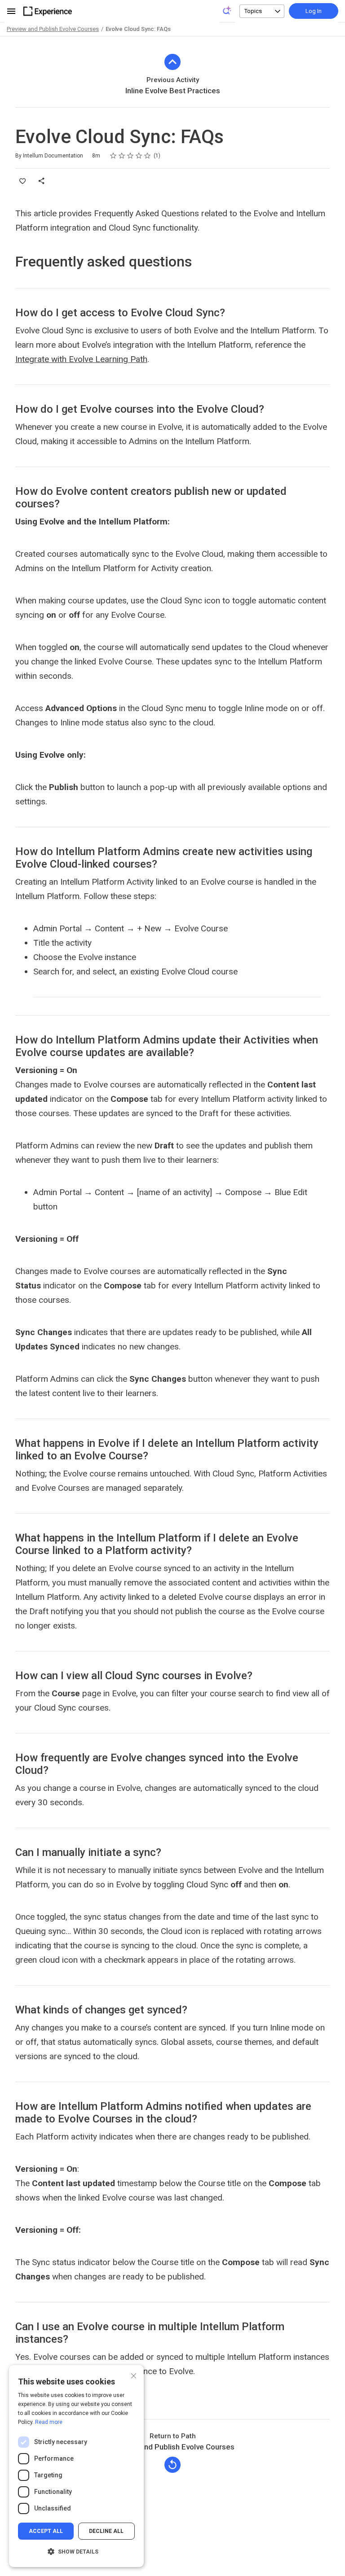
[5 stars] (148, 156)
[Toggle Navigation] (12, 11)
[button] (76, 2552)
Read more (49, 2422)
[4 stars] (139, 156)
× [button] (134, 2375)
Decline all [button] (106, 2531)
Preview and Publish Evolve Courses (53, 29)
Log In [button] (314, 11)
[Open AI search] (227, 10)
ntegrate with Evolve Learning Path (82, 359)
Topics (253, 11)
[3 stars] (130, 156)
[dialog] (76, 2466)
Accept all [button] (46, 2531)
